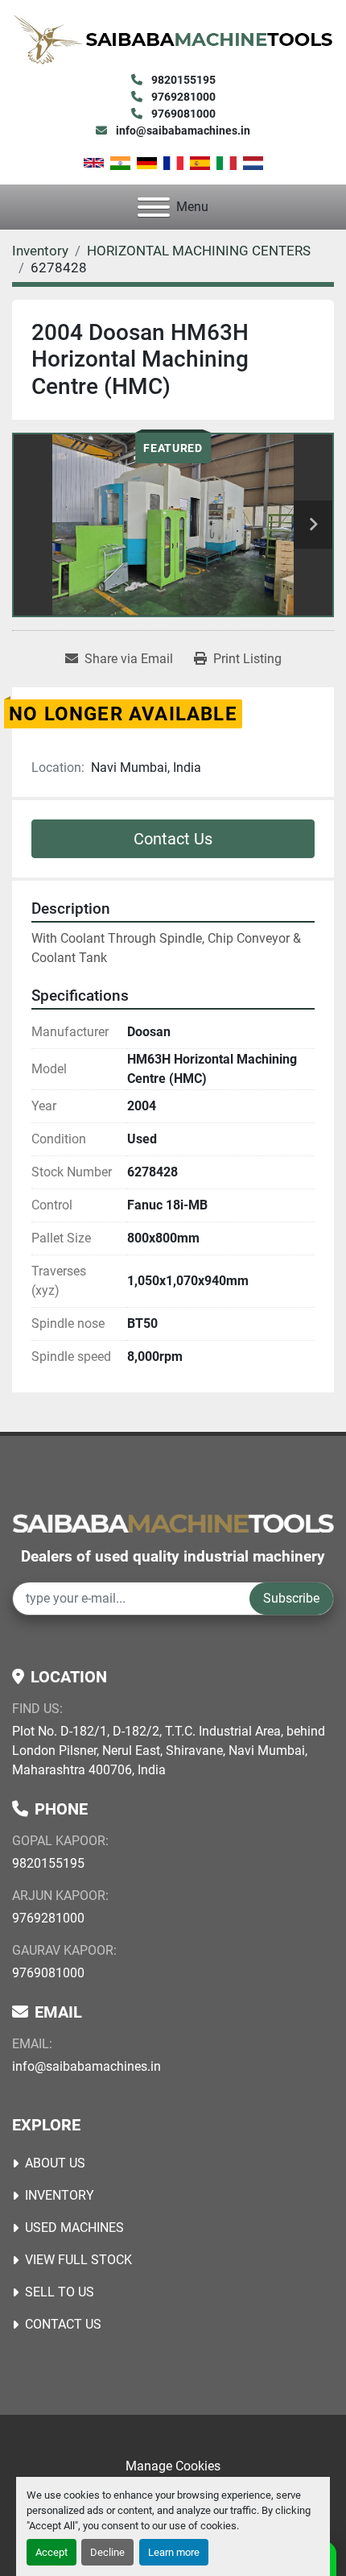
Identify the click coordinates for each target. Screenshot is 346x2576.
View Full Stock (78, 2260)
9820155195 (182, 80)
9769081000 (182, 114)
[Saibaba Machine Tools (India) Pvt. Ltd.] (173, 1522)
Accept (51, 2552)
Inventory (60, 2195)
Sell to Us (60, 2292)
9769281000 (182, 97)
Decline (107, 2552)
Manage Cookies (173, 2466)
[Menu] (154, 207)
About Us (55, 2163)
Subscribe (291, 1598)
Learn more (174, 2552)
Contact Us (173, 839)
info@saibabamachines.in (182, 131)
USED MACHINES (74, 2228)
